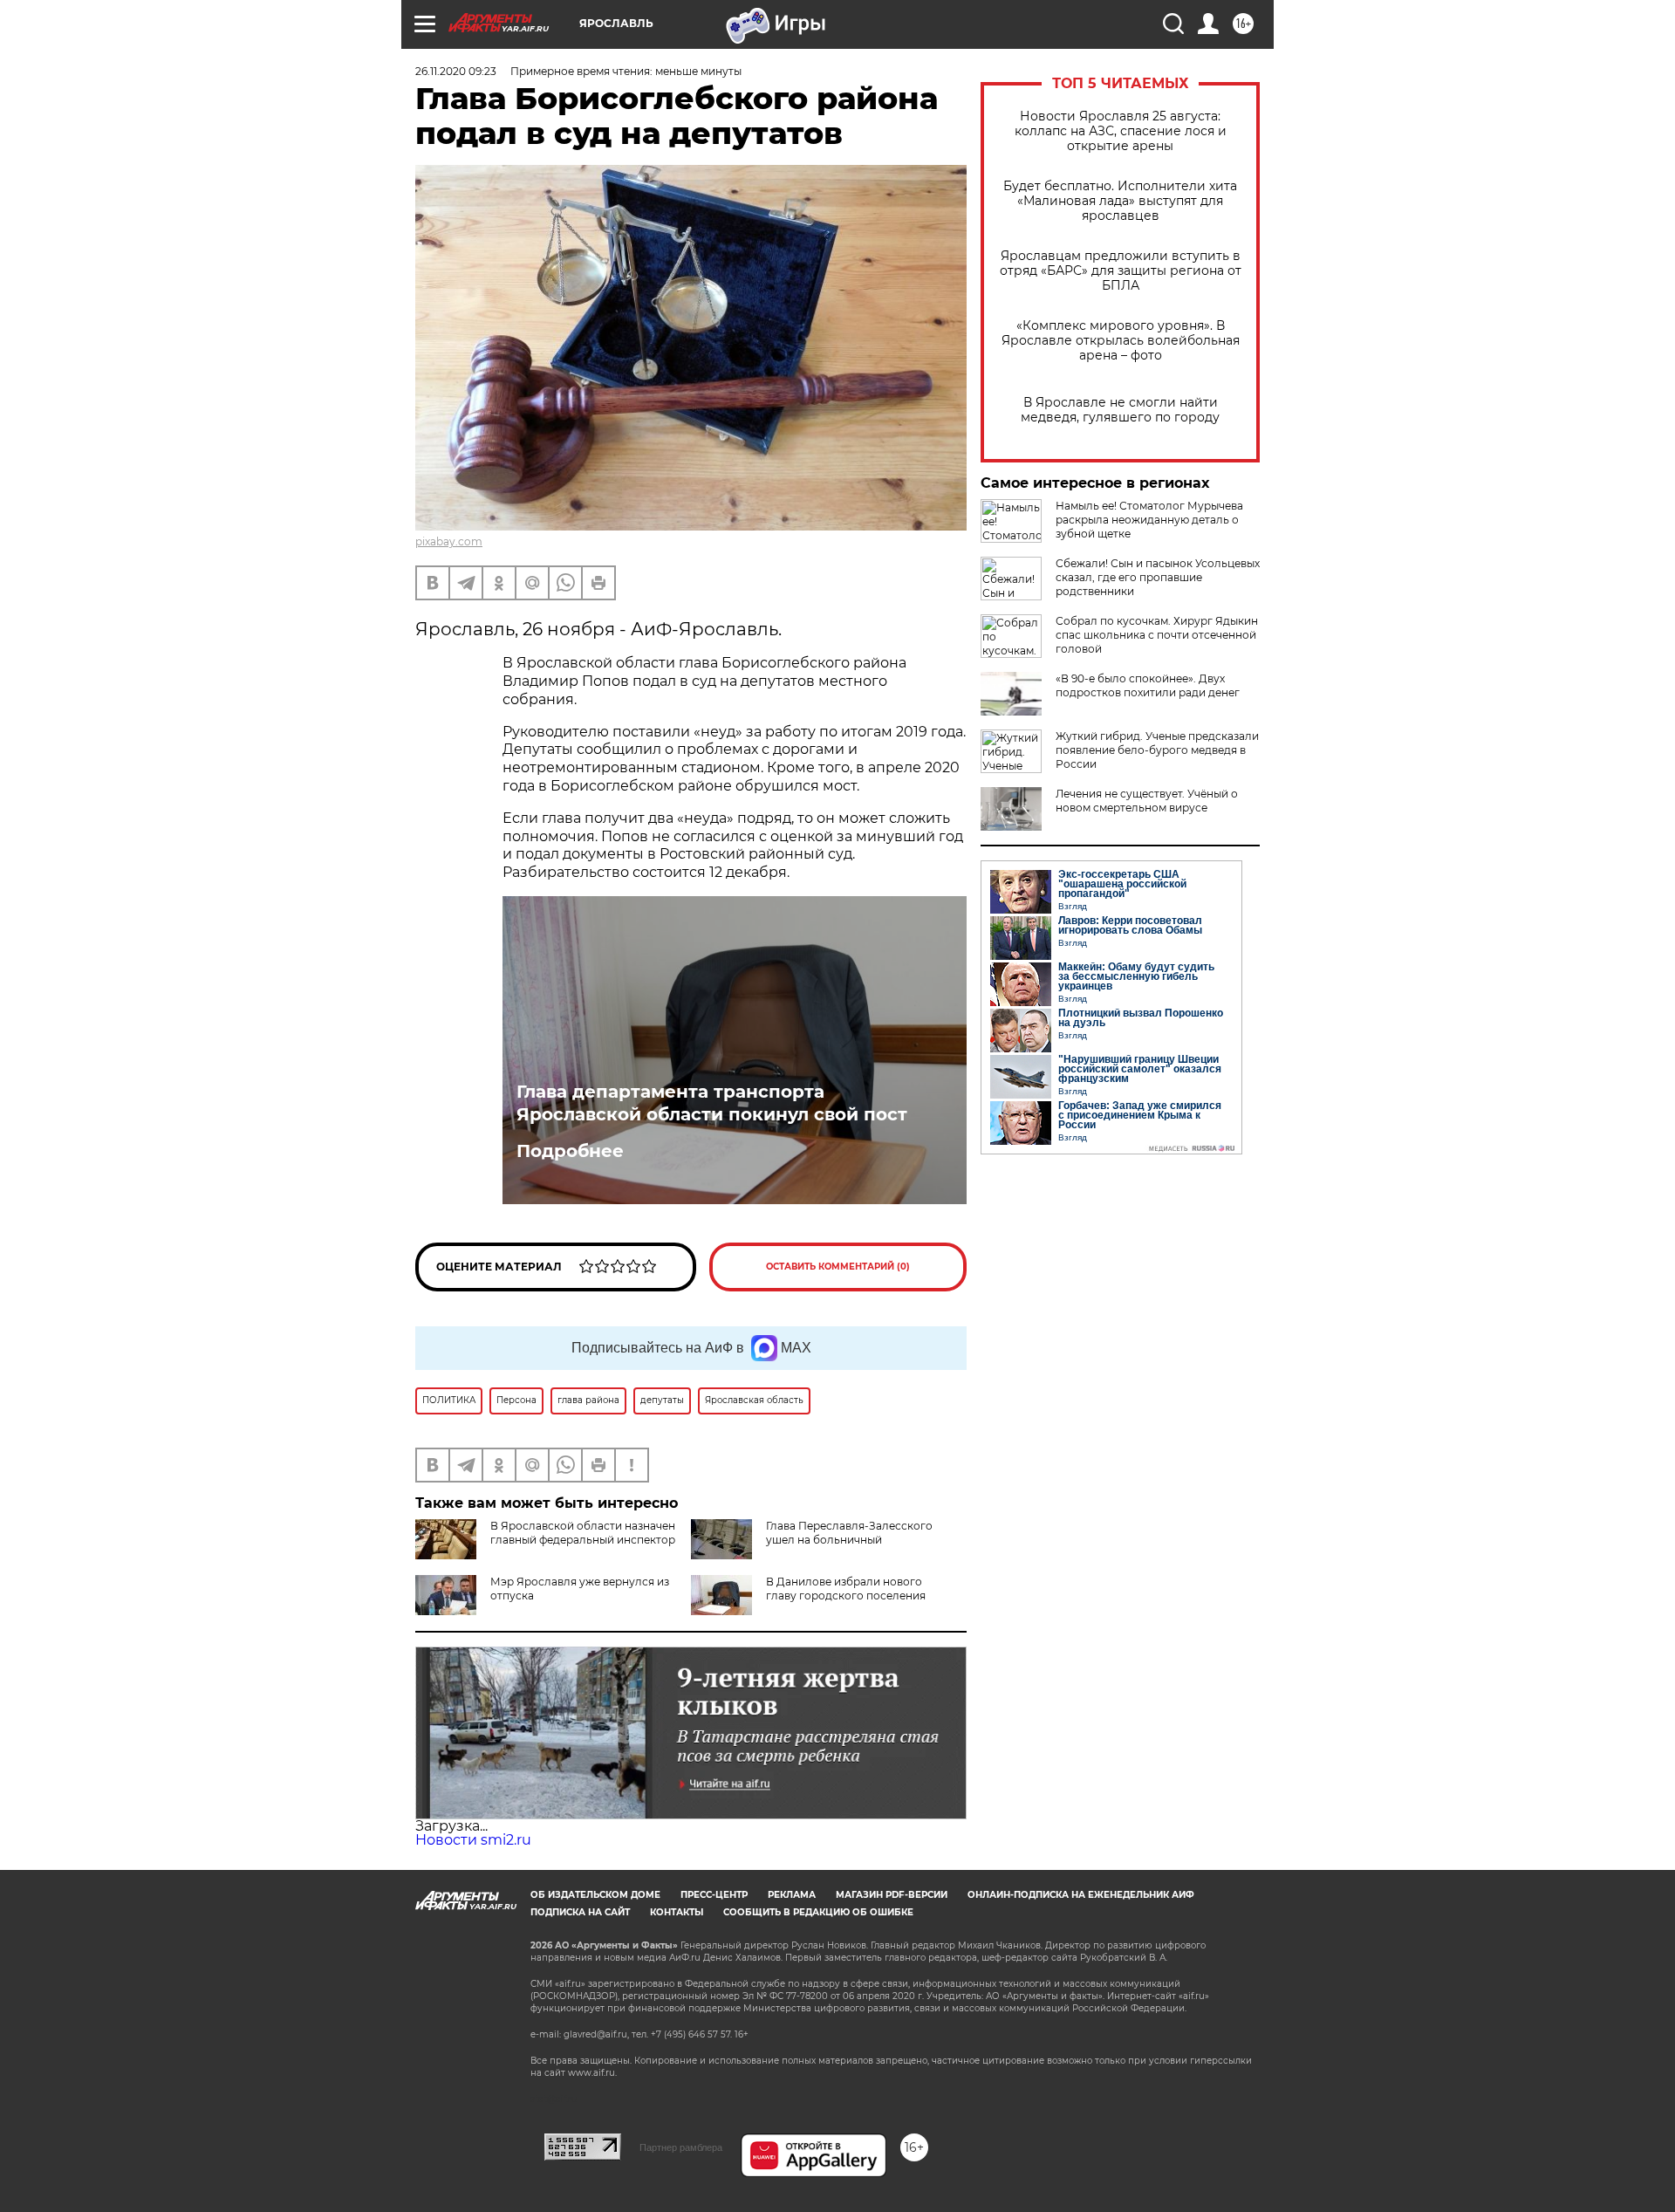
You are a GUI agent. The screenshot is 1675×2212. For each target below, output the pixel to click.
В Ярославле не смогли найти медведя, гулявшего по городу (1120, 410)
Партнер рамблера (681, 2147)
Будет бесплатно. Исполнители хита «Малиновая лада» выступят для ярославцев (1120, 201)
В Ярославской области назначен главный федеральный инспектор (583, 1533)
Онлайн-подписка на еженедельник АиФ (1081, 1895)
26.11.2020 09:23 (456, 71)
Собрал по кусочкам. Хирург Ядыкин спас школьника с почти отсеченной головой (1157, 635)
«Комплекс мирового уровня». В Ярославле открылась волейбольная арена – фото (1121, 341)
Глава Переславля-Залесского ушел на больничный (849, 1533)
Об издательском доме (595, 1895)
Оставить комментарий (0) (838, 1267)
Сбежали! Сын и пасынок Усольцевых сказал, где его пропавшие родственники (1158, 577)
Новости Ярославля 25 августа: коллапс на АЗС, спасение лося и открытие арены (1121, 131)
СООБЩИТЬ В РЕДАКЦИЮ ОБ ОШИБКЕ (818, 1912)
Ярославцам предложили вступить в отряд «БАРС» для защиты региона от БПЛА (1121, 271)
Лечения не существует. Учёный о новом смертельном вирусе (1147, 801)
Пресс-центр (714, 1895)
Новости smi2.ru (473, 1840)
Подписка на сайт (580, 1912)
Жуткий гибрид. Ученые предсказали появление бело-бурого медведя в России (1157, 750)
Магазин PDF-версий (892, 1895)
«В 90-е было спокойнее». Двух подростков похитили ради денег (1148, 685)
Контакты (677, 1912)
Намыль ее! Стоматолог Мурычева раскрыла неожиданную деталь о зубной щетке (1149, 520)
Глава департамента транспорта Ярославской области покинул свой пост (712, 1103)
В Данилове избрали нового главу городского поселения (846, 1589)
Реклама (792, 1895)
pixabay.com (449, 541)
